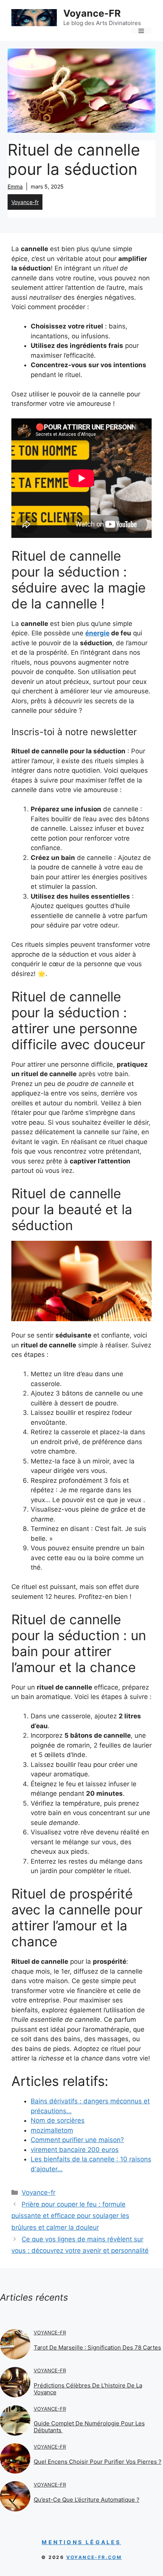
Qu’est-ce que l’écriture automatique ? (87, 2500)
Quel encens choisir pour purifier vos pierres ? (98, 2462)
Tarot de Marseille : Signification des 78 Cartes (97, 2347)
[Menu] (141, 31)
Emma (15, 186)
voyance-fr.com (94, 2557)
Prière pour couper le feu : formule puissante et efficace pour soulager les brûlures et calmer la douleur (70, 2216)
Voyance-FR (92, 13)
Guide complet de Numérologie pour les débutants (89, 2427)
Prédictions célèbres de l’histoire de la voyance (88, 2389)
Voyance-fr (25, 202)
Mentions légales (81, 2542)
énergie (97, 633)
